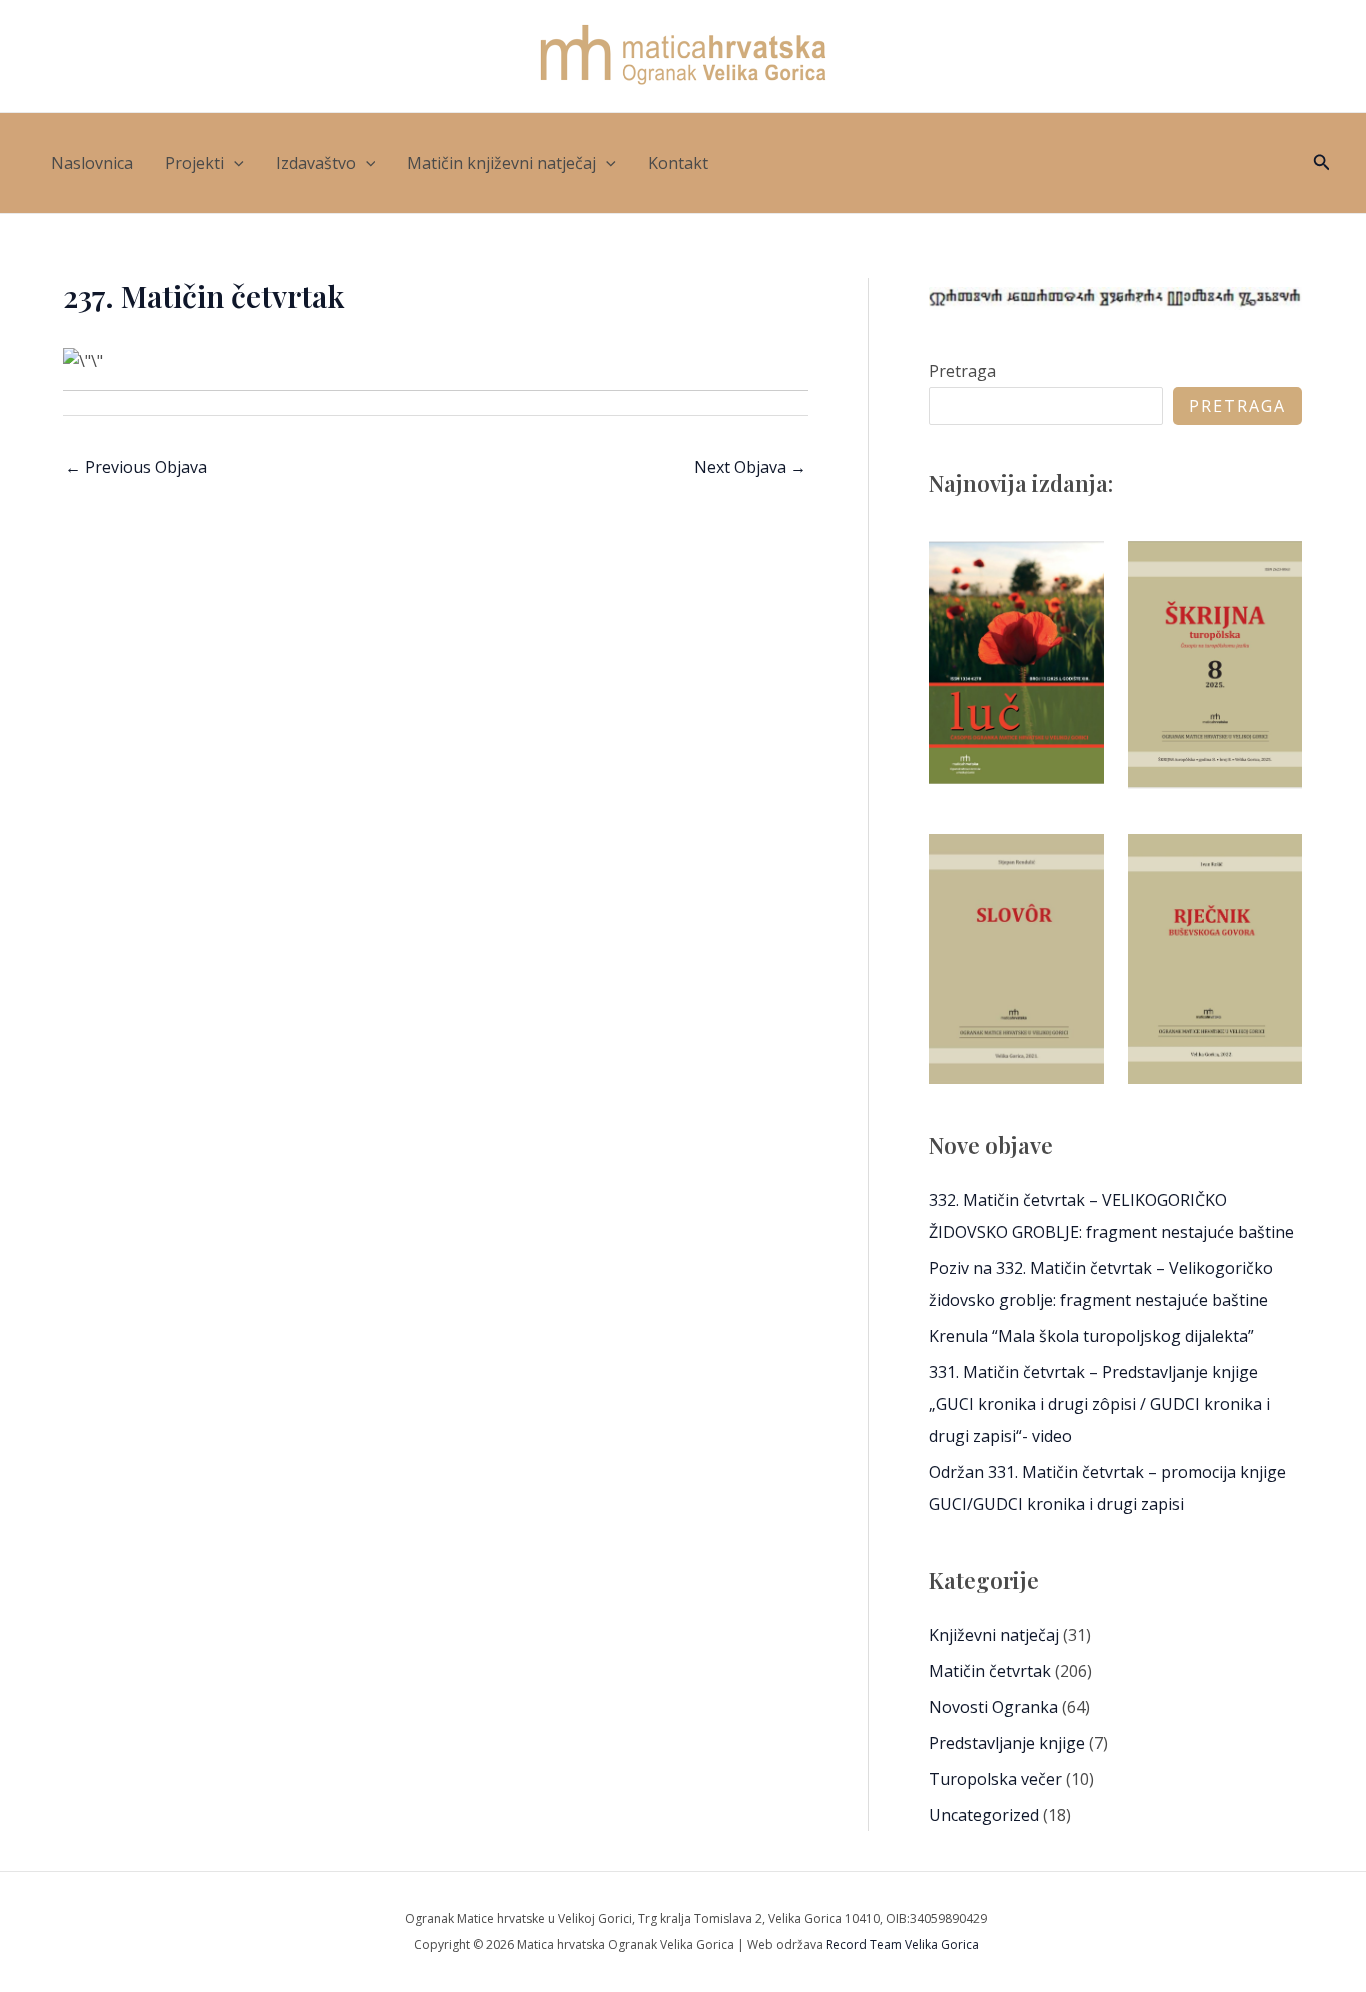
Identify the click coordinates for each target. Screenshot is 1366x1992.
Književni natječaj (994, 1635)
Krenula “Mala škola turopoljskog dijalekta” (1091, 1336)
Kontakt (678, 163)
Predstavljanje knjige (1007, 1743)
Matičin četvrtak (990, 1671)
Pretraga (962, 371)
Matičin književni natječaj (501, 163)
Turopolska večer (995, 1779)
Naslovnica (92, 163)
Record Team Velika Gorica (902, 1944)
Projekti (194, 163)
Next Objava (750, 467)
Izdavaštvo (316, 163)
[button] (234, 163)
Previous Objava (136, 467)
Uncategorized (984, 1815)
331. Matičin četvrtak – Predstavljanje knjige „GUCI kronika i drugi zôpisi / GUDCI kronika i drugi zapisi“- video (1099, 1404)
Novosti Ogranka (993, 1707)
